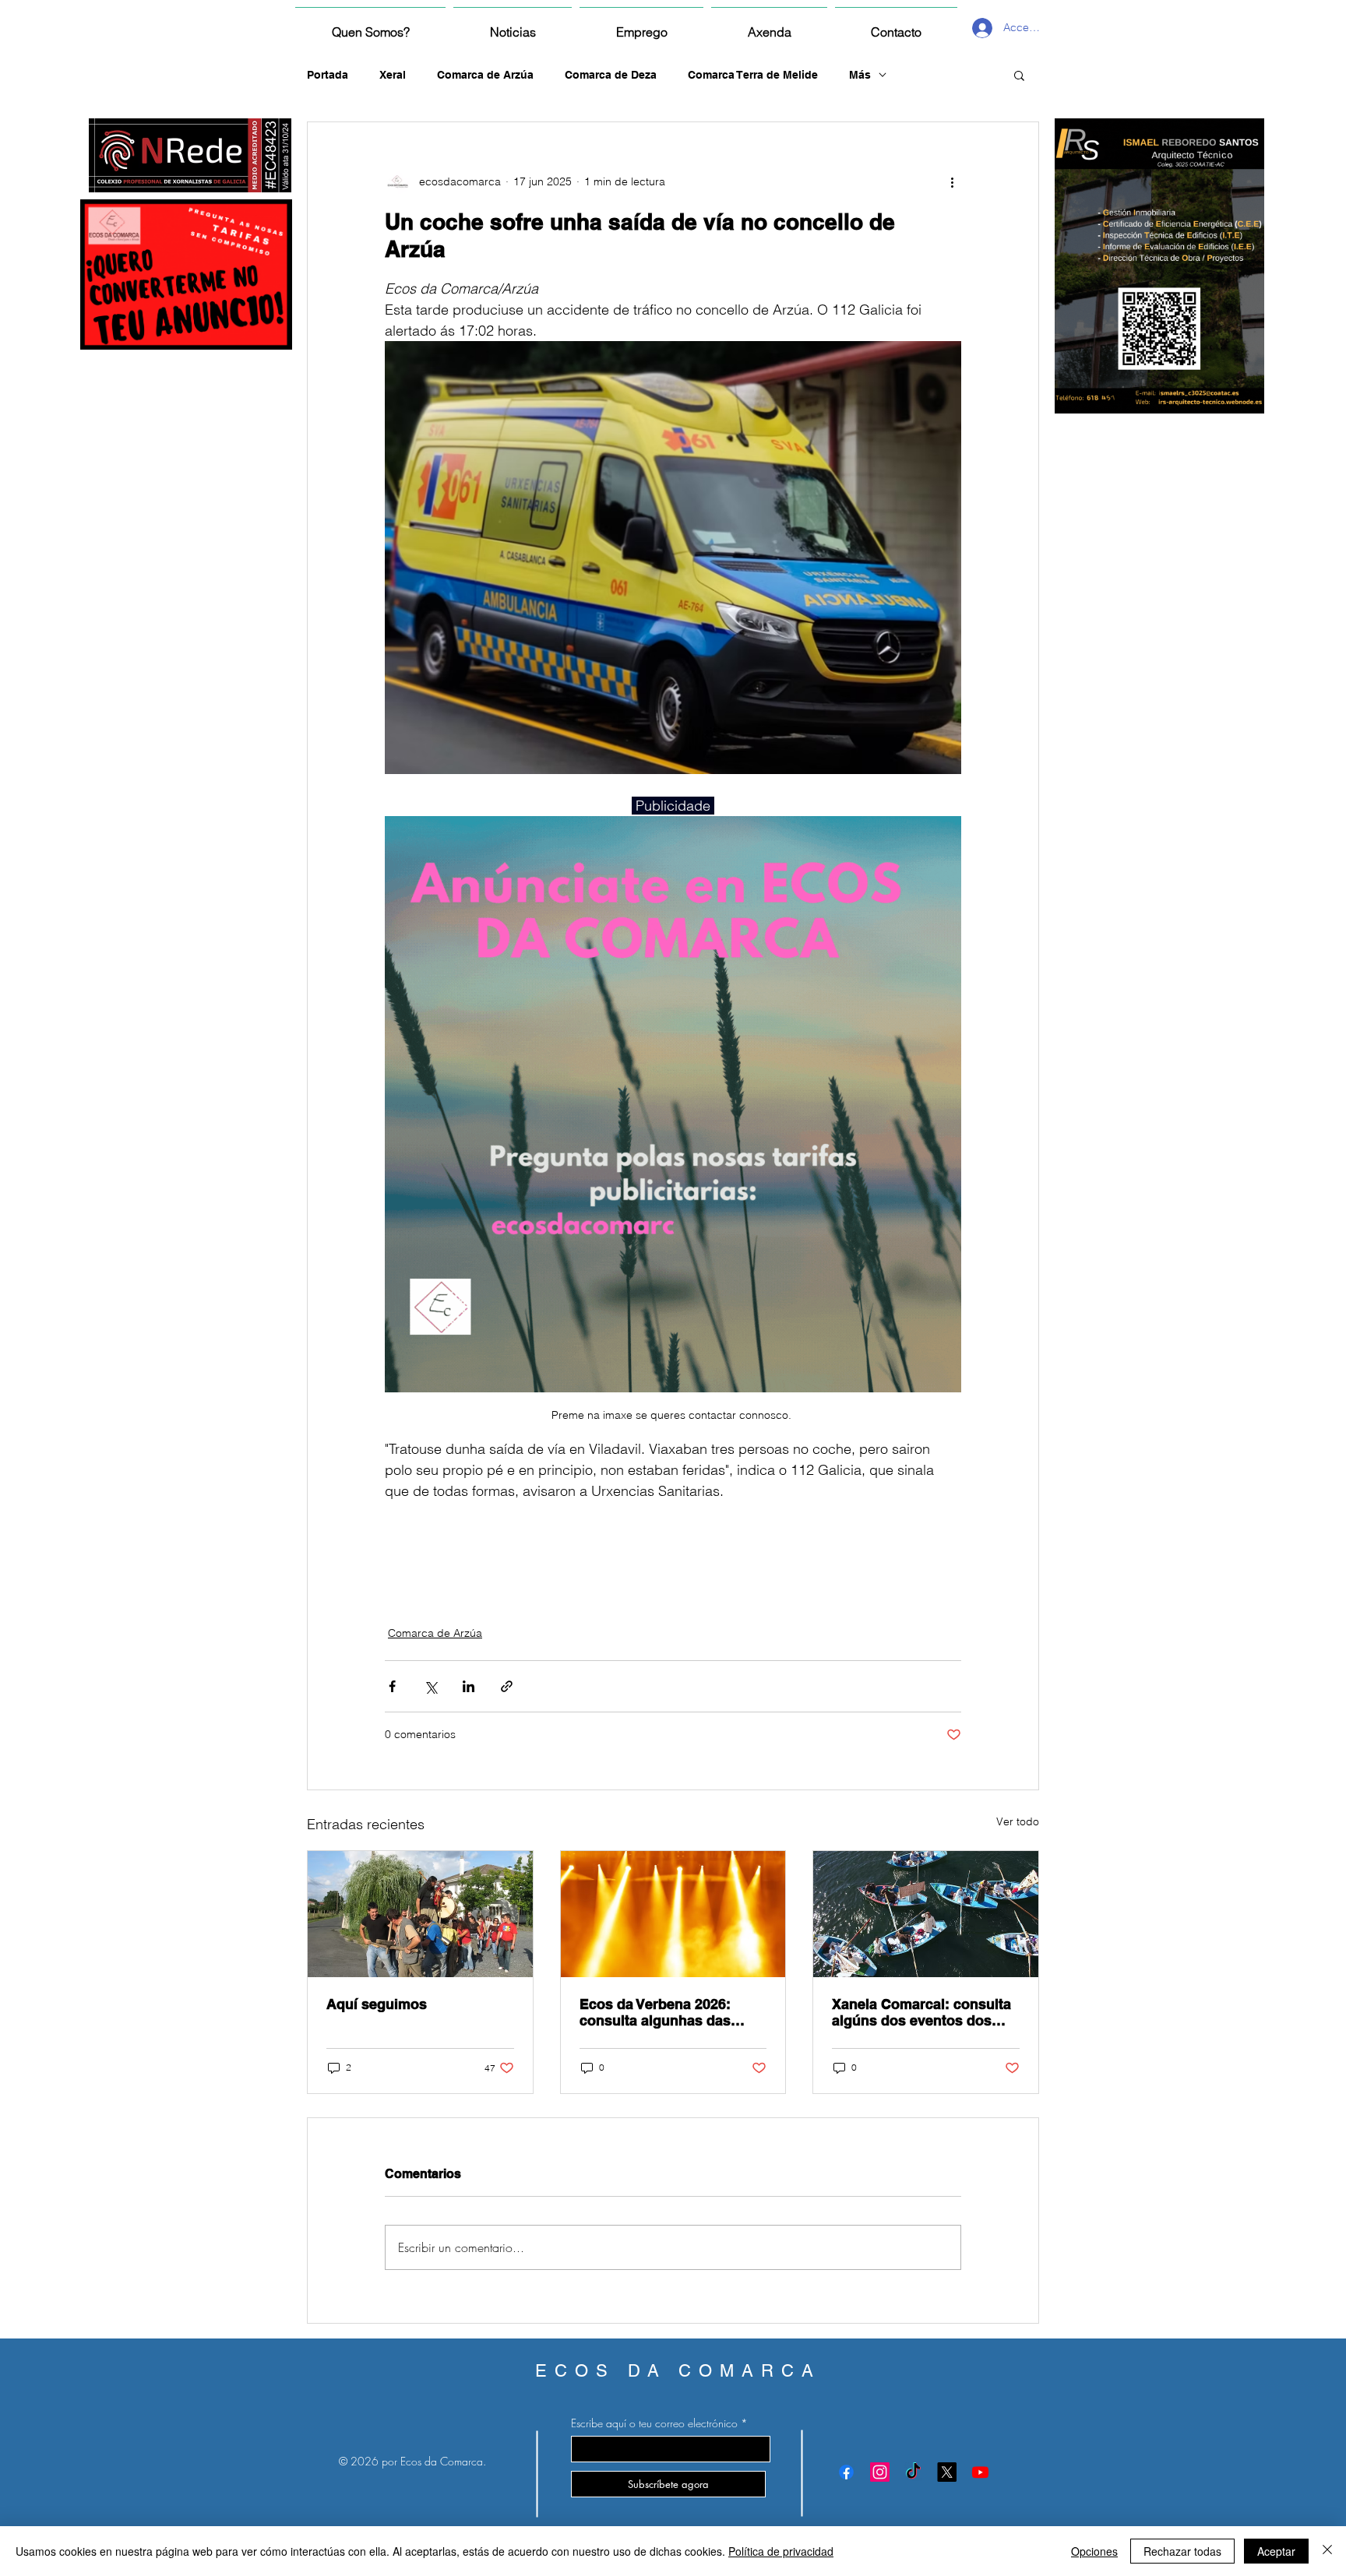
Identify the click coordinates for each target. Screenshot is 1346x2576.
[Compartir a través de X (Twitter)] (430, 1686)
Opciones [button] (1094, 2551)
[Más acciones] (952, 181)
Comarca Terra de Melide (753, 75)
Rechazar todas (1182, 2551)
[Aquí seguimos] (420, 1914)
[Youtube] (980, 2472)
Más (860, 75)
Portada (328, 75)
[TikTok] (913, 2472)
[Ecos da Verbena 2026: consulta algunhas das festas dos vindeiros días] (673, 1914)
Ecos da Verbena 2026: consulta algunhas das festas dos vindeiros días (663, 2012)
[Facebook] (846, 2472)
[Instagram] (880, 2472)
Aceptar (1276, 2551)
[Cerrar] (1327, 2551)
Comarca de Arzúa (485, 75)
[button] (1019, 75)
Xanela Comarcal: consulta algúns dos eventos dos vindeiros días (921, 2012)
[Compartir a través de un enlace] (507, 1686)
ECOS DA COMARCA (678, 2371)
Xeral (393, 75)
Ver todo (1018, 1821)
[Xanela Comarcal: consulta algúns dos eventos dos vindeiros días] (926, 1914)
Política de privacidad (781, 2551)
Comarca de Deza (611, 75)
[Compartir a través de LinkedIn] (469, 1686)
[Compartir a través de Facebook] (392, 1686)
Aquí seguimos (377, 2004)
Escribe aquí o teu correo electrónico (654, 2423)
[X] (947, 2472)
